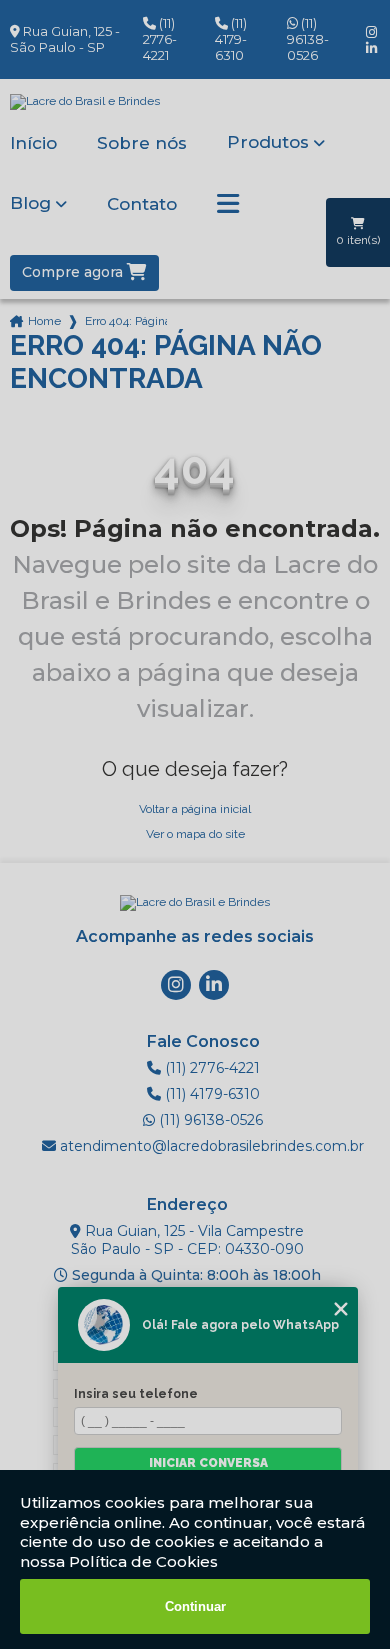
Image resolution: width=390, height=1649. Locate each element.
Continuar (195, 1606)
